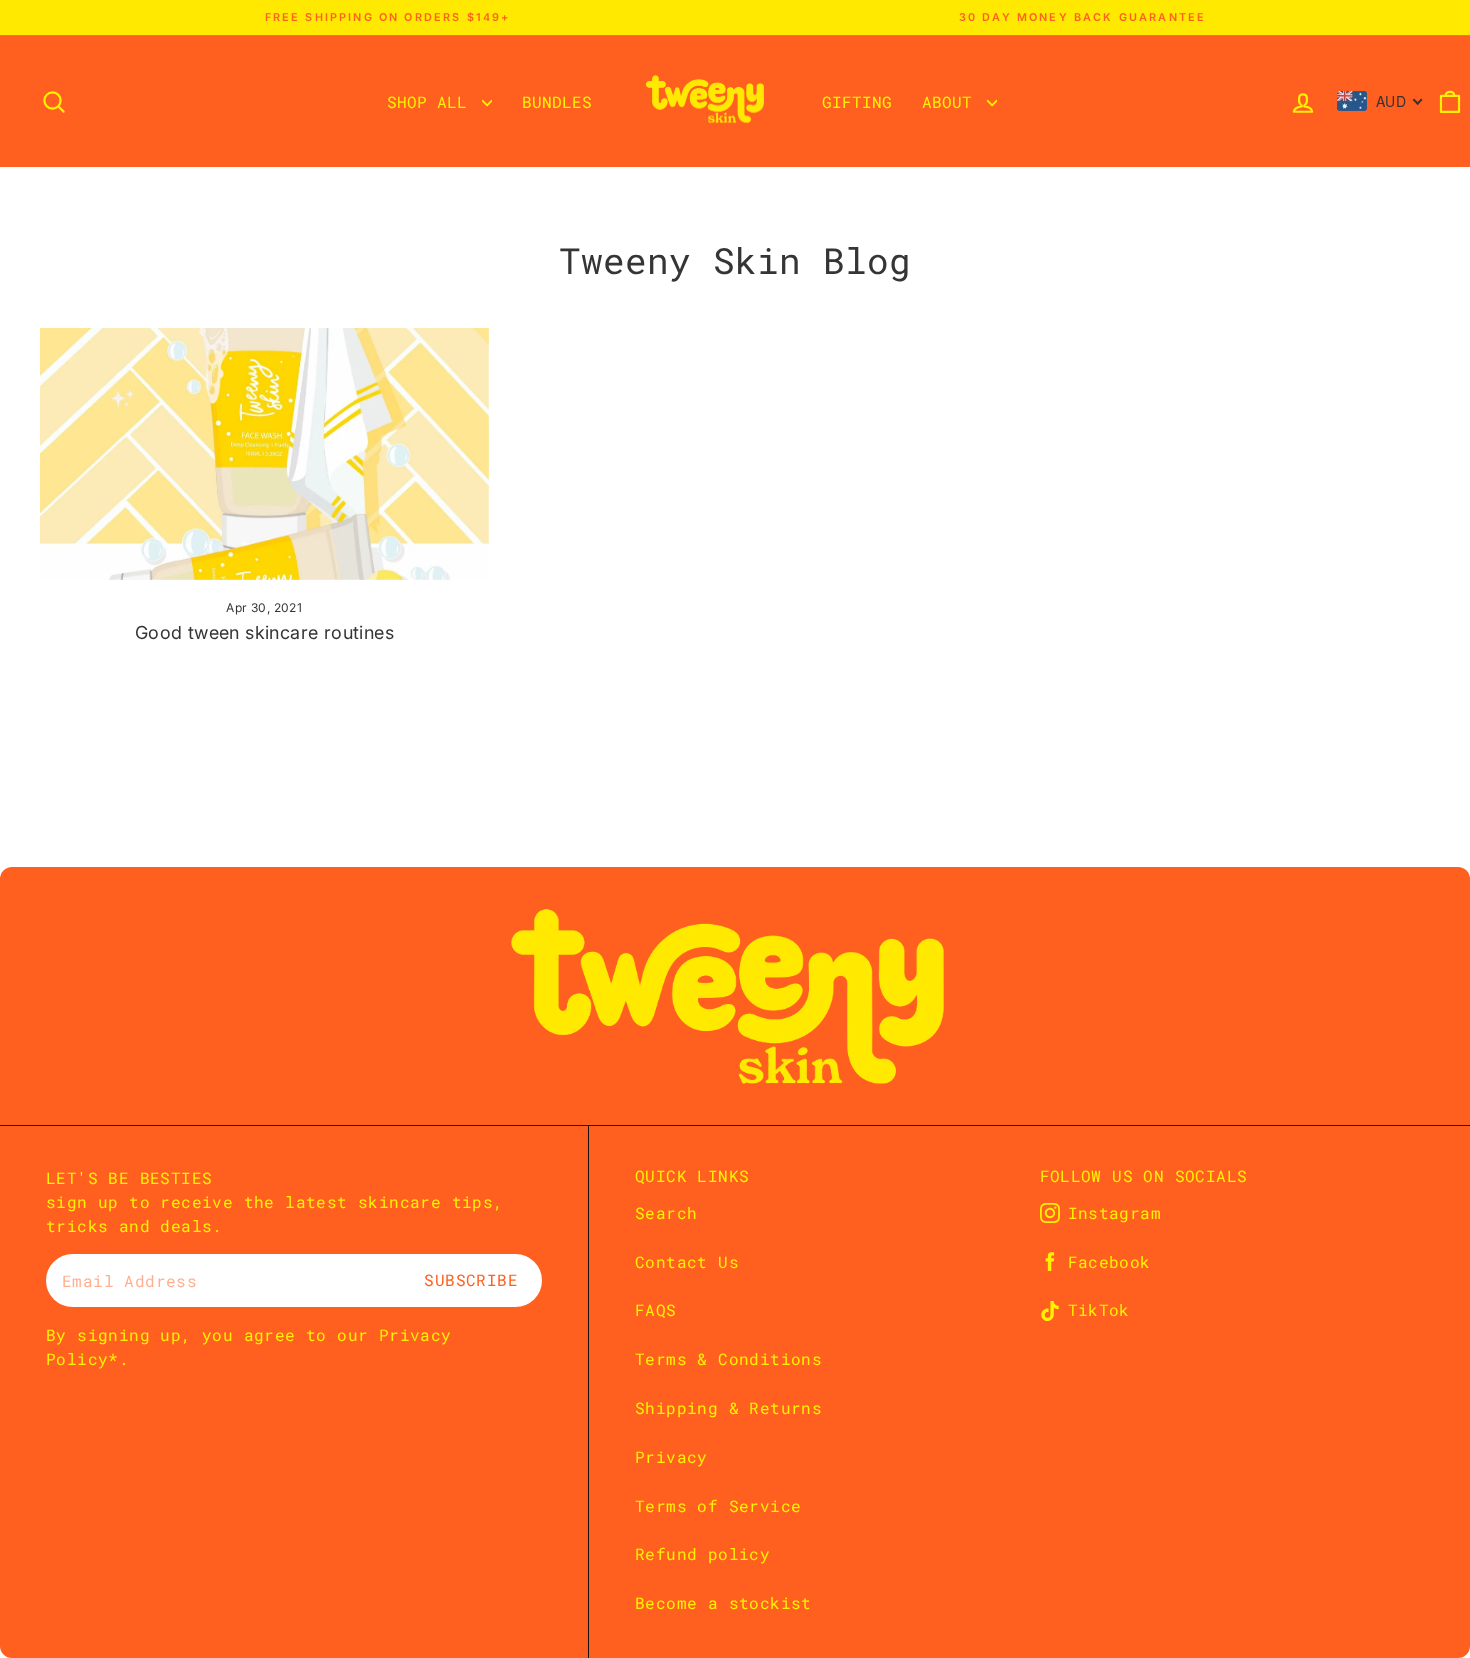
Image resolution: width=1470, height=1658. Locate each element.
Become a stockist (723, 1602)
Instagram (1115, 1213)
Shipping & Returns (728, 1407)
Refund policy (702, 1553)
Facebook (1109, 1262)
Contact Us (687, 1261)
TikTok (1099, 1310)
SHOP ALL (432, 101)
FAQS (656, 1309)
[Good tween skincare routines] (264, 454)
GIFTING (857, 101)
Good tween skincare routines (264, 632)
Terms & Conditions (728, 1358)
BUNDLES (557, 101)
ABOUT (952, 101)
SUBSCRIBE (471, 1279)
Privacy (671, 1456)
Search (666, 1212)
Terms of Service (718, 1505)
